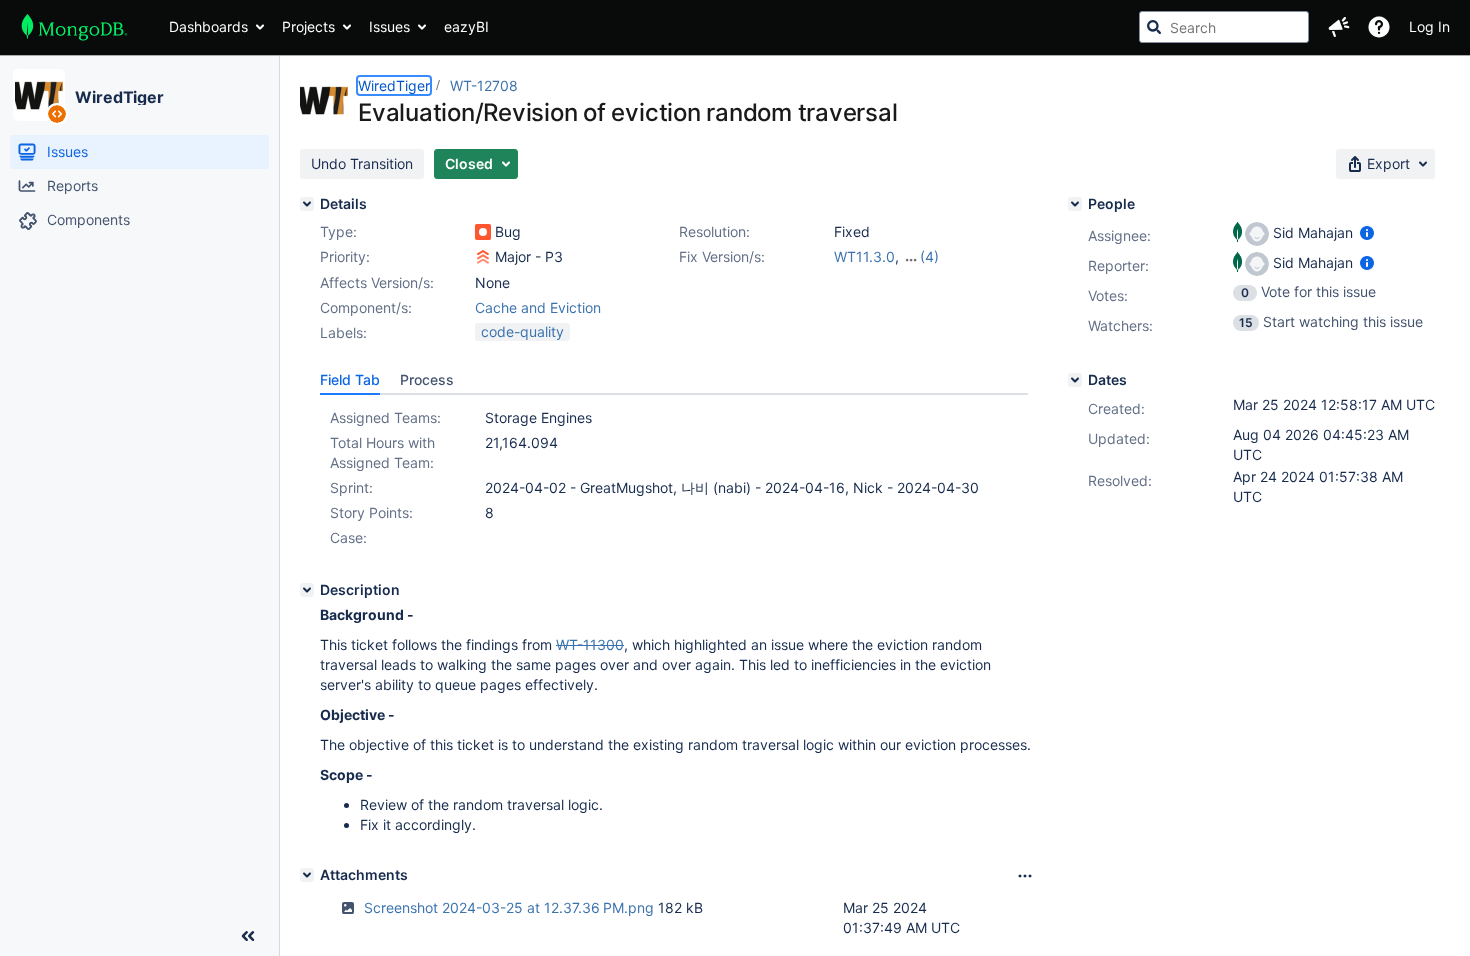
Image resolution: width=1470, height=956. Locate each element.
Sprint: (351, 487)
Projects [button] (308, 26)
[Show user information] (1367, 232)
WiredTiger (119, 97)
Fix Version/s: (722, 256)
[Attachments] (307, 875)
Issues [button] (389, 26)
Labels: (343, 332)
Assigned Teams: (385, 417)
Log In (1429, 26)
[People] (1075, 204)
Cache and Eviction (538, 307)
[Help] (1379, 27)
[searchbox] (1224, 27)
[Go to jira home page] (74, 27)
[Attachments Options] (1025, 876)
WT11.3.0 (864, 256)
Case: (348, 537)
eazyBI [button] (466, 26)
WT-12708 (484, 85)
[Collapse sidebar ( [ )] (248, 936)
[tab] (350, 380)
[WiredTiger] (39, 95)
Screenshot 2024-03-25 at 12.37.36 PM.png (509, 907)
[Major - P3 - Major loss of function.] (483, 257)
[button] (1339, 27)
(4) (929, 256)
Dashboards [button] (208, 26)
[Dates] (1075, 380)
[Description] (307, 590)
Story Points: (371, 512)
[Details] (307, 204)
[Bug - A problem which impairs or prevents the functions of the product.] (483, 232)
